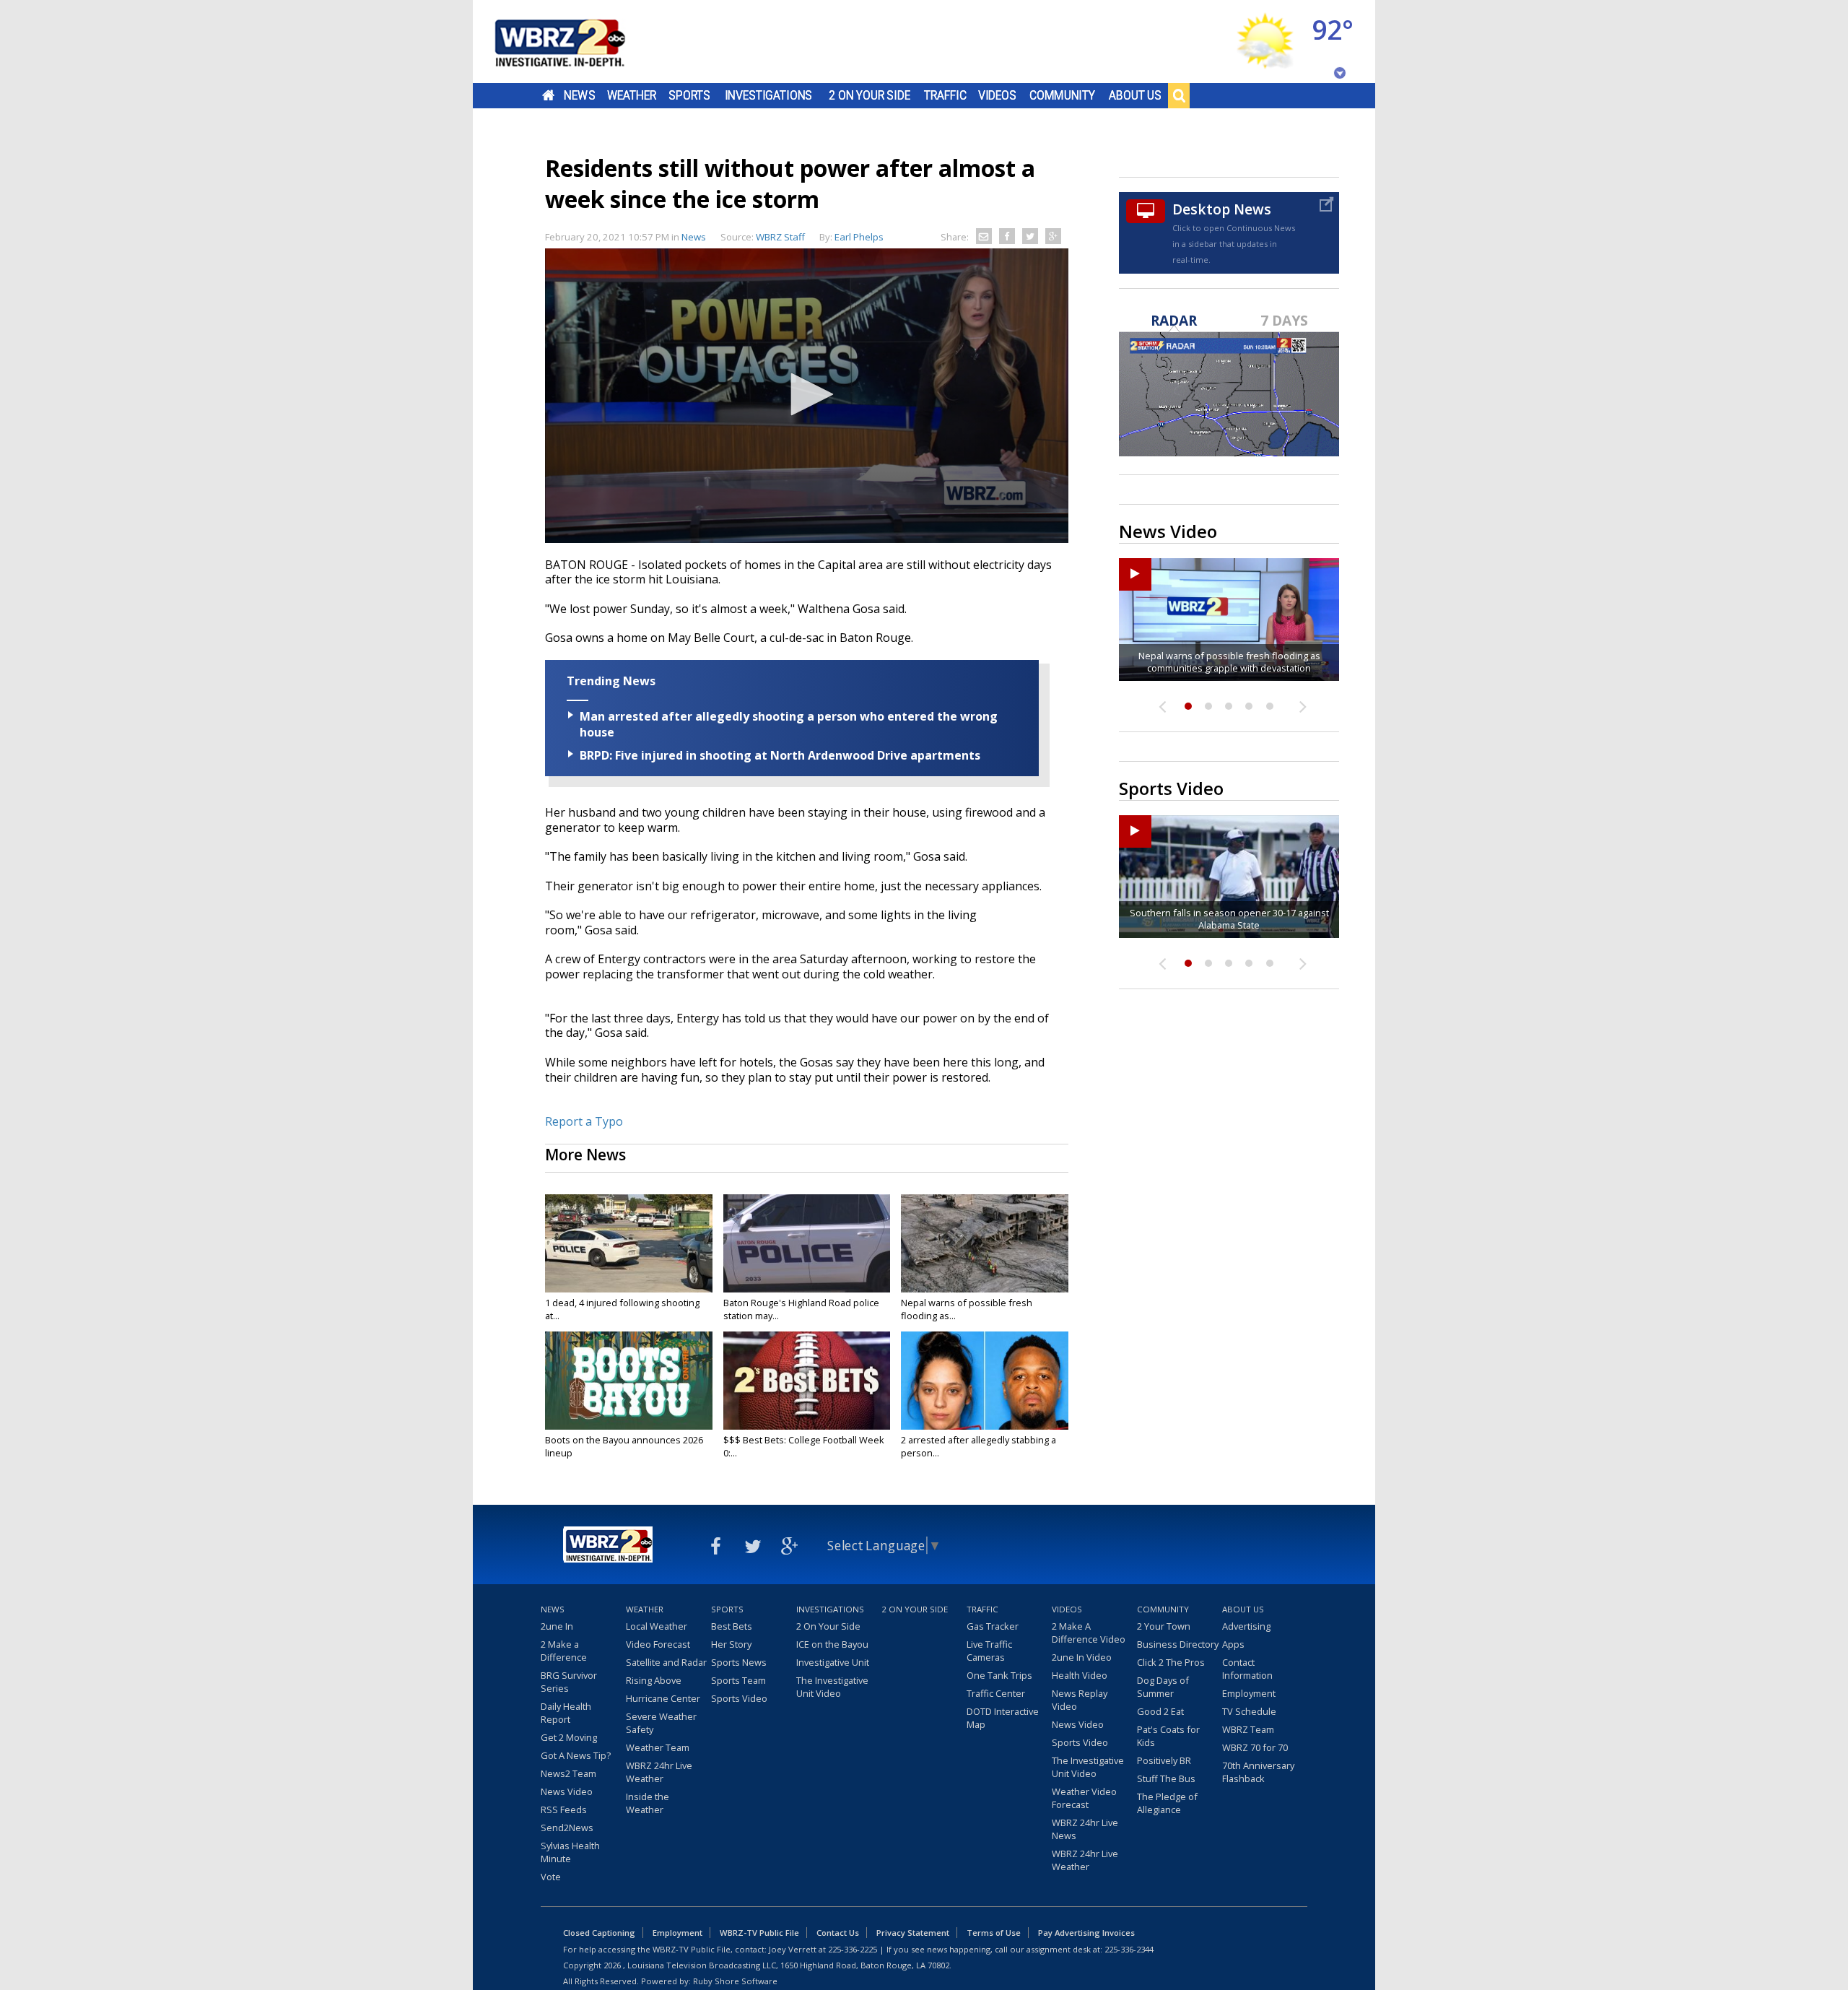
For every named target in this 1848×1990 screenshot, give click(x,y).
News (579, 95)
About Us (1135, 95)
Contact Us (838, 1933)
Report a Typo (584, 1121)
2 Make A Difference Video (1089, 1633)
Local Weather (657, 1626)
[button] (807, 394)
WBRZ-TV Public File (759, 1933)
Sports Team (738, 1680)
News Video (567, 1791)
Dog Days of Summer (1163, 1687)
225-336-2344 (1129, 1949)
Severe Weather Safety (661, 1723)
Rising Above (654, 1680)
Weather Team (658, 1747)
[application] (807, 396)
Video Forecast (658, 1644)
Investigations (769, 95)
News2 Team (568, 1773)
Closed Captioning (599, 1933)
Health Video (1080, 1675)
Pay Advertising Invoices (1086, 1933)
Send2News (567, 1828)
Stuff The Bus (1166, 1778)
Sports (689, 95)
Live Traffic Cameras (989, 1651)
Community (1062, 95)
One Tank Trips (999, 1675)
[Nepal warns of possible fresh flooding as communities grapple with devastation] (985, 1243)
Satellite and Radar (666, 1662)
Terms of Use (994, 1933)
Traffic (945, 95)
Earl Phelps (859, 237)
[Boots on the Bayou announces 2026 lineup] (629, 1381)
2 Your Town (1164, 1626)
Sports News (739, 1662)
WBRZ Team (1248, 1729)
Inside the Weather (648, 1803)
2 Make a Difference (564, 1651)
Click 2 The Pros (1171, 1662)
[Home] (577, 42)
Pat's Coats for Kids (1168, 1736)
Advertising (1246, 1626)
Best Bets (732, 1626)
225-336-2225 (853, 1949)
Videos (997, 95)
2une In (557, 1626)
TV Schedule (1249, 1711)
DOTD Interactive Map (1003, 1718)
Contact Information (1247, 1669)
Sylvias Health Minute (570, 1852)
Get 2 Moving (569, 1737)
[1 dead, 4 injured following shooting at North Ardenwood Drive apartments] (629, 1243)
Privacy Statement (913, 1933)
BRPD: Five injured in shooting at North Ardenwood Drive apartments (780, 755)
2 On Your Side (869, 95)
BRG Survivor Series (569, 1682)
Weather (632, 95)
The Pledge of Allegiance (1167, 1803)
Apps (1233, 1644)
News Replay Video (1080, 1700)
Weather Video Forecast (1084, 1798)
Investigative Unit (833, 1662)
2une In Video (1082, 1657)
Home (548, 95)
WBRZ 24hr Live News (1085, 1829)
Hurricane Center (663, 1698)
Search (1179, 95)
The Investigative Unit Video (832, 1687)
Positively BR (1164, 1760)
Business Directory (1178, 1644)
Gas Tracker (993, 1626)
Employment (1249, 1693)
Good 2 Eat (1160, 1711)
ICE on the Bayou (832, 1644)
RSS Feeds (564, 1809)
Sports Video (739, 1698)
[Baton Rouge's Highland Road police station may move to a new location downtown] (807, 1243)
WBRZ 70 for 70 (1255, 1747)
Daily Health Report (566, 1713)
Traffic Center (996, 1693)
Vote (551, 1877)
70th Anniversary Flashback (1258, 1772)
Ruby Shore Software (735, 1981)
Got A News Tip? (576, 1755)
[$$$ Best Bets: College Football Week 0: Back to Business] (807, 1381)
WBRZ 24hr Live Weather (659, 1772)
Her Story (731, 1644)
